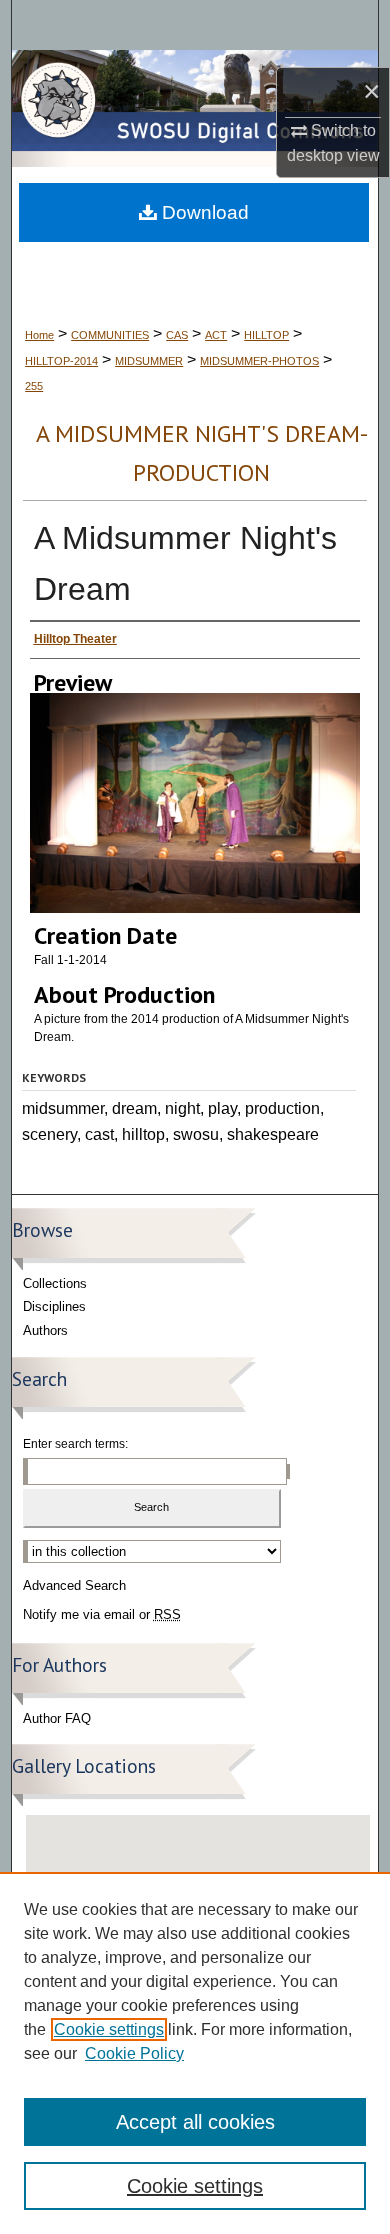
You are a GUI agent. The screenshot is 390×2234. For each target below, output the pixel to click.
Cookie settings (109, 2029)
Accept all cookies (195, 2122)
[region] (195, 2053)
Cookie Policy (134, 2053)
